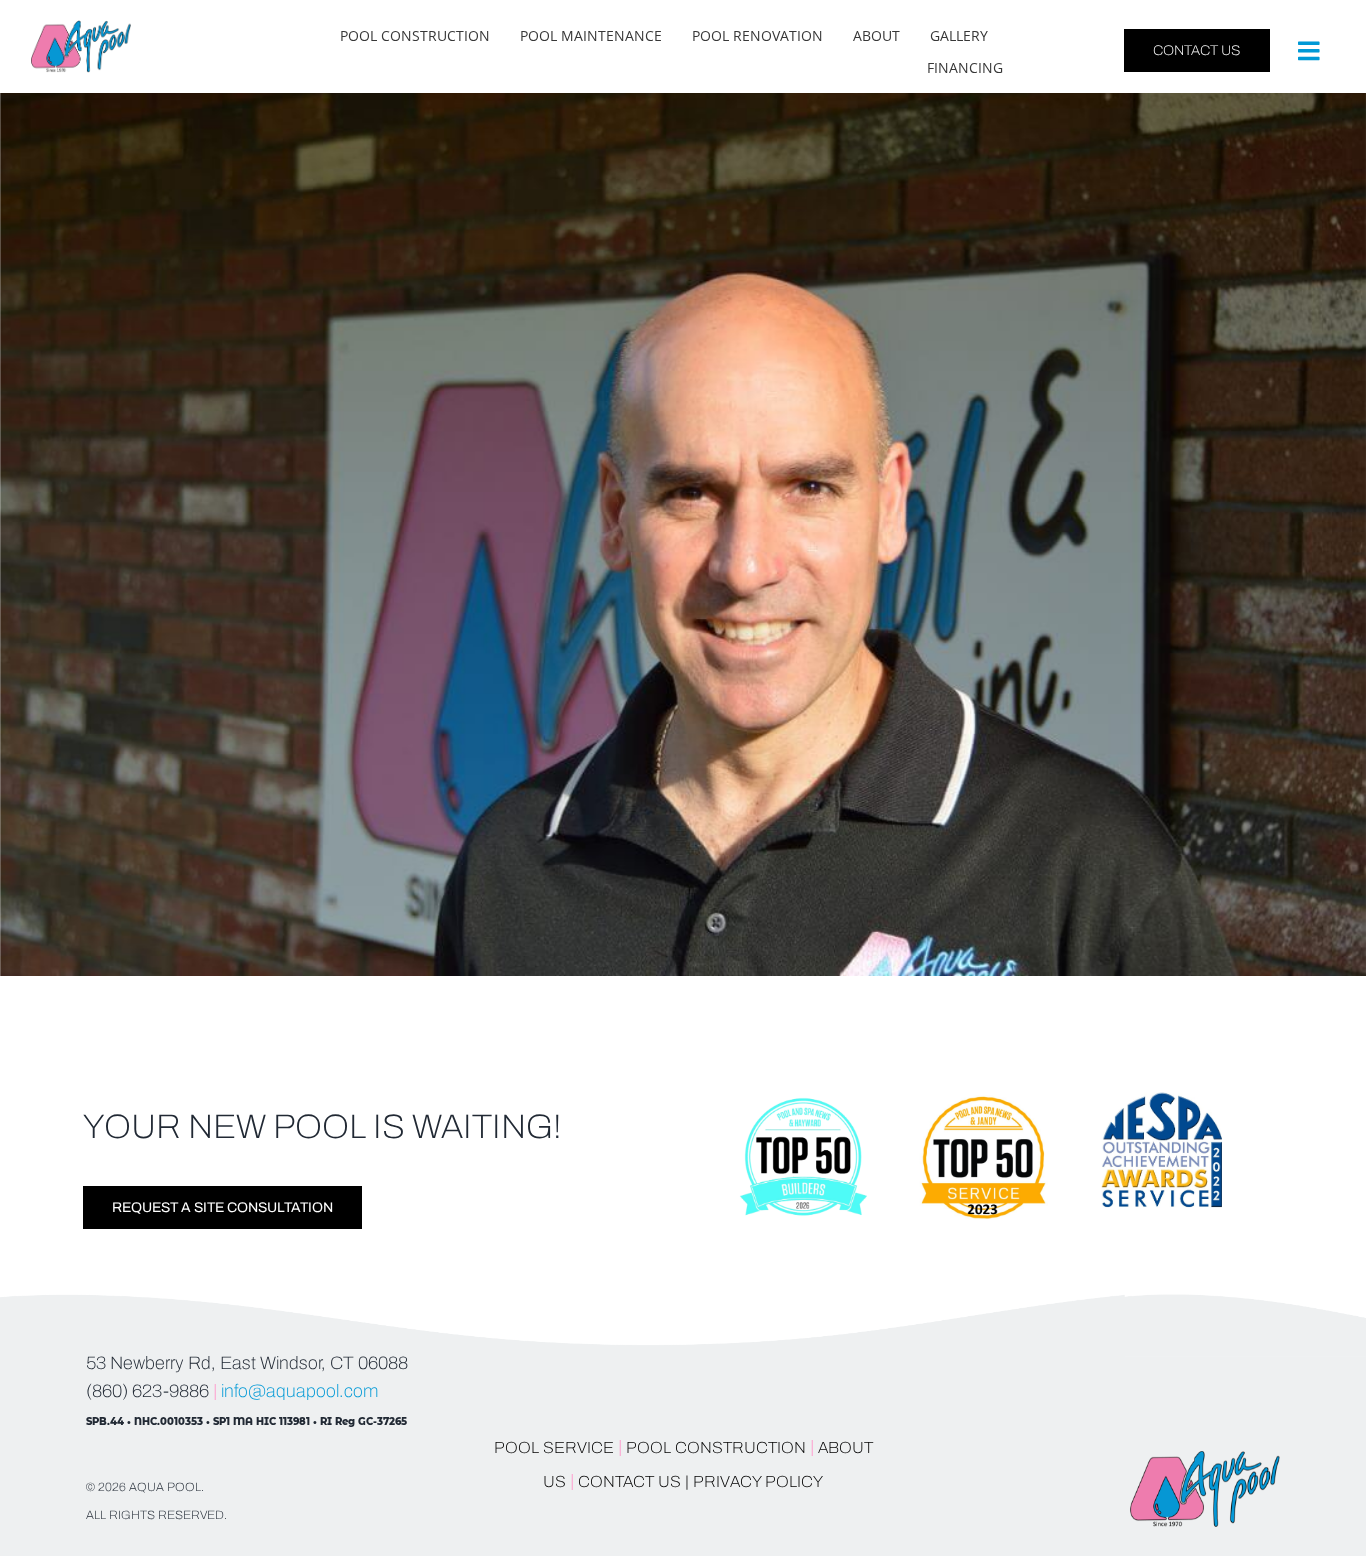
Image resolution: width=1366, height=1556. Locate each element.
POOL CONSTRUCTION (716, 1447)
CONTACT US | (633, 1481)
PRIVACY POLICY (758, 1481)
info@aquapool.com (299, 1391)
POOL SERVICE (554, 1447)
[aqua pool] (81, 29)
